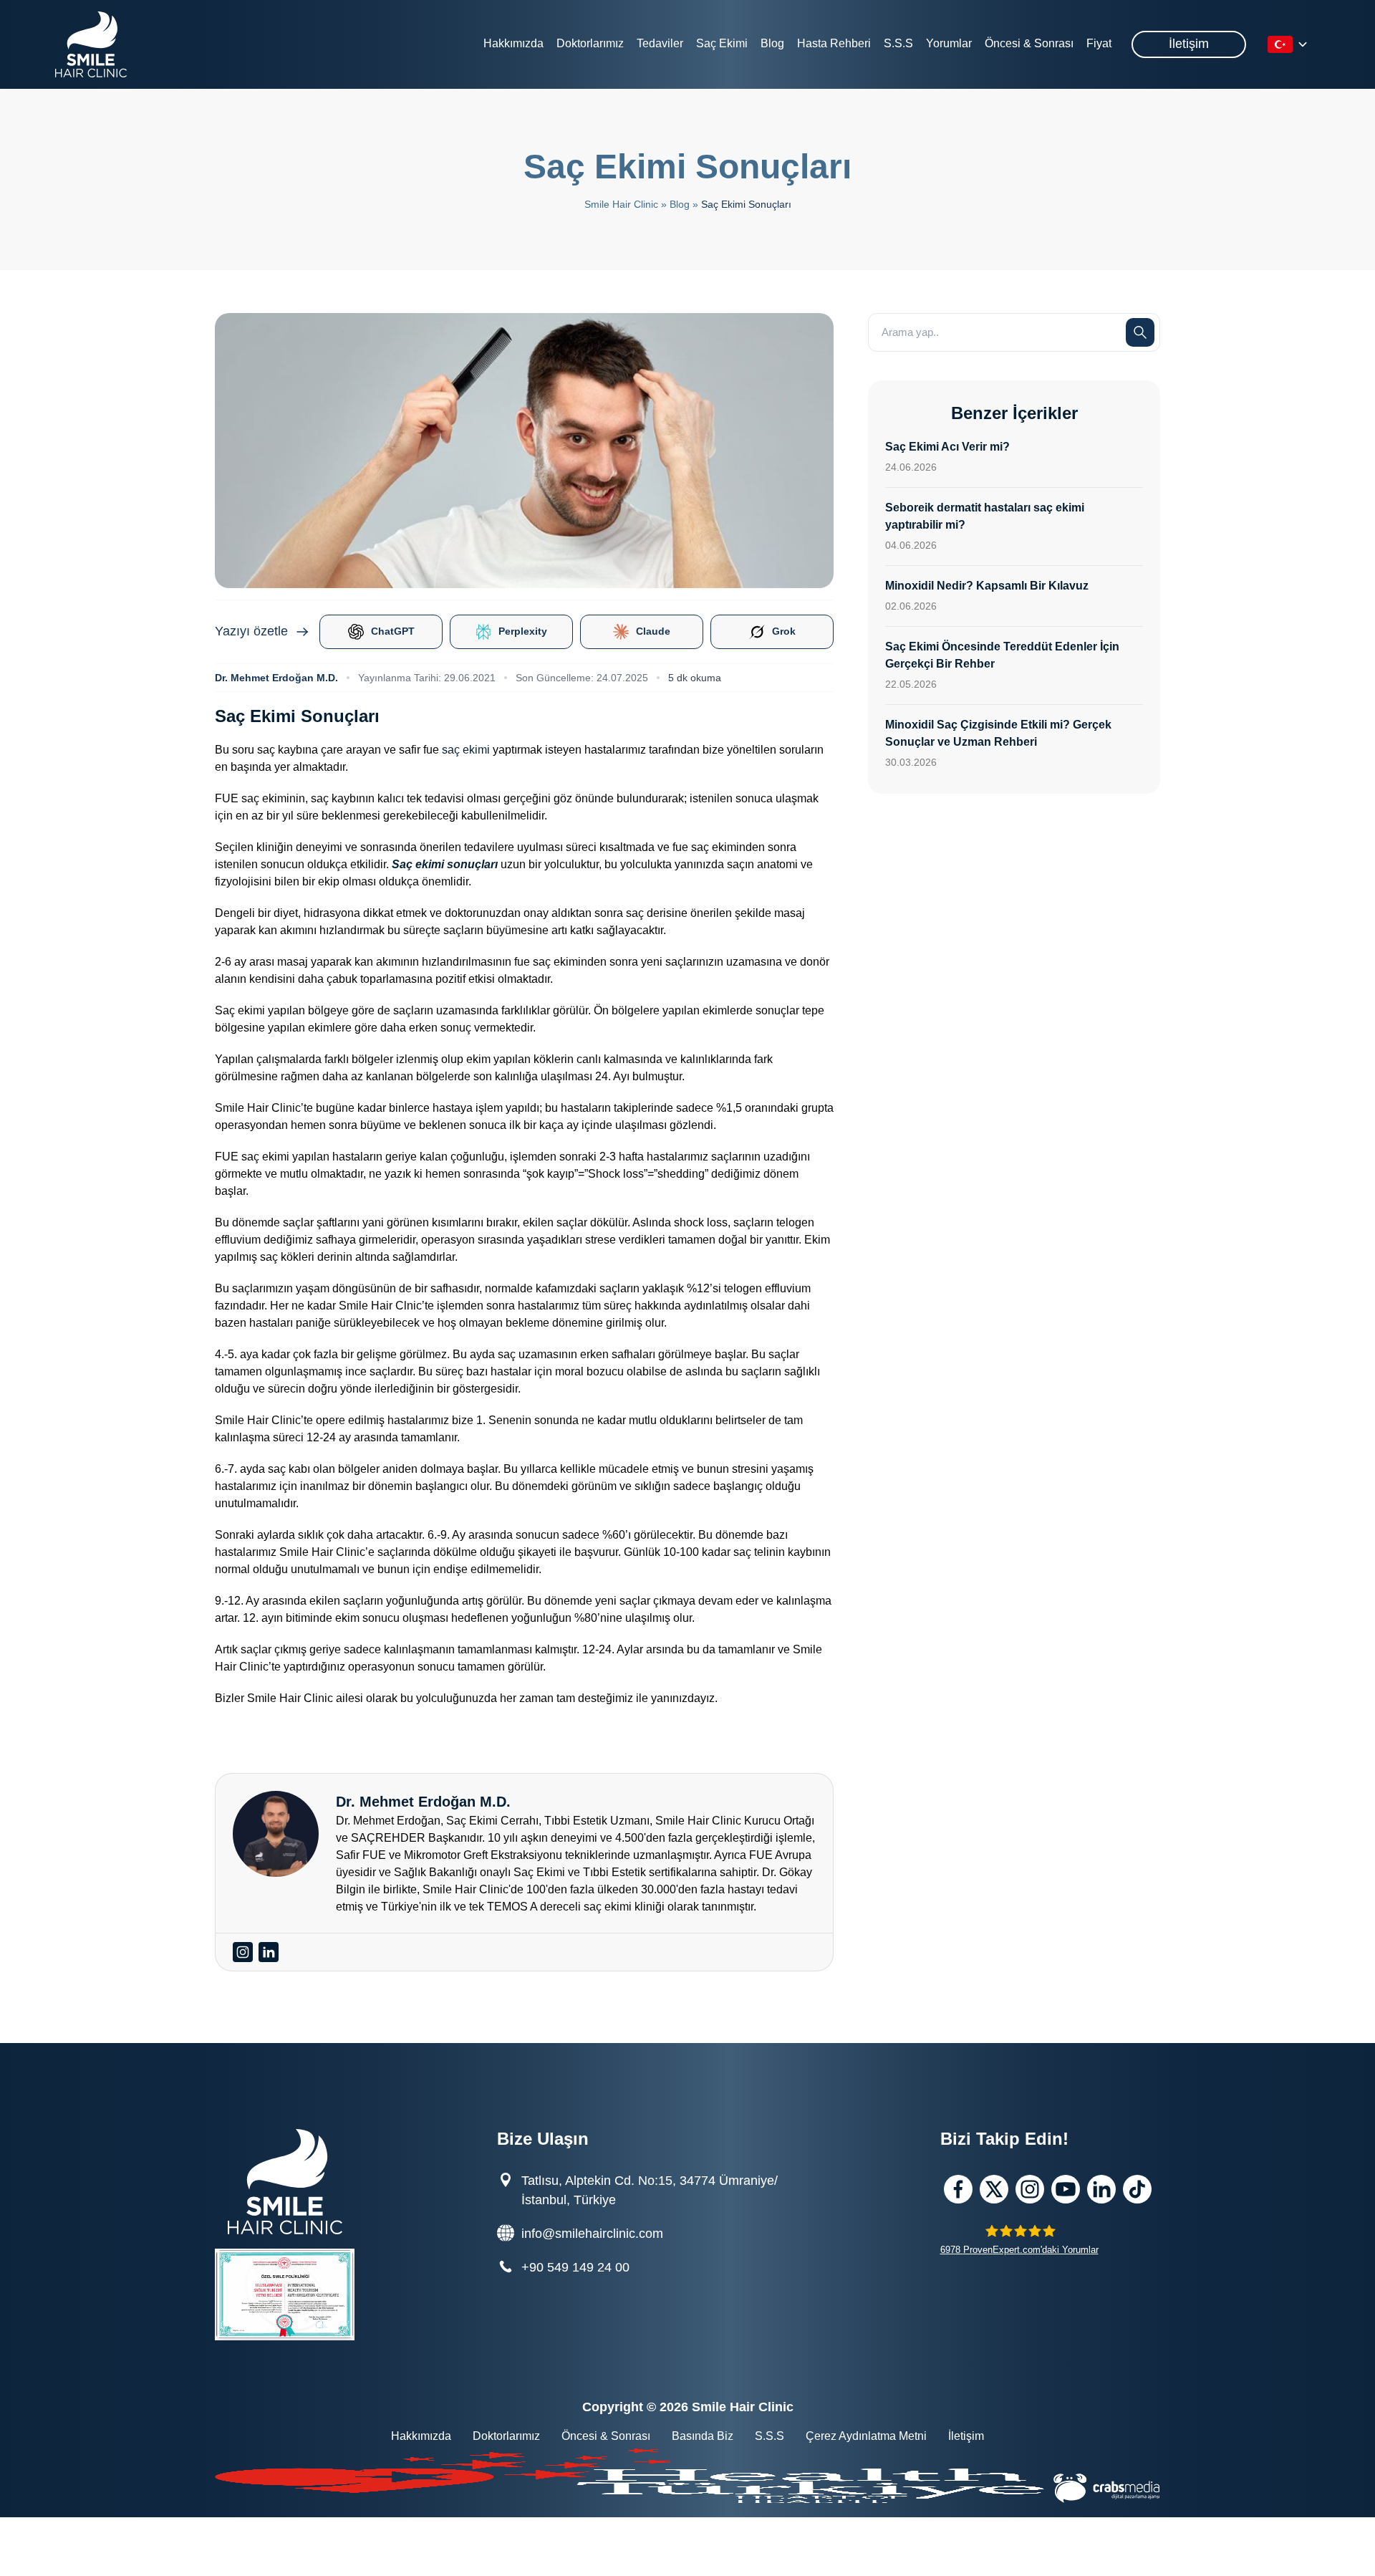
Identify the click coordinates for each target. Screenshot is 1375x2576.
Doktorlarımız (590, 43)
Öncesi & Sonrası (1029, 43)
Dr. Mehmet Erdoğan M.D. (276, 678)
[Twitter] (994, 2189)
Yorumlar (949, 43)
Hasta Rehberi (834, 43)
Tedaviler (660, 43)
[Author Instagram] (243, 1952)
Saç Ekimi (722, 43)
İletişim (1189, 44)
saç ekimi (466, 750)
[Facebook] (958, 2189)
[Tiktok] (1137, 2189)
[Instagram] (1030, 2189)
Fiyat (1099, 43)
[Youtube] (1066, 2189)
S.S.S (898, 43)
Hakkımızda (513, 43)
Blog (772, 43)
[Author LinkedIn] (269, 1952)
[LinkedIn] (1101, 2189)
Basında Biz (703, 2436)
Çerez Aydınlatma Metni (866, 2436)
